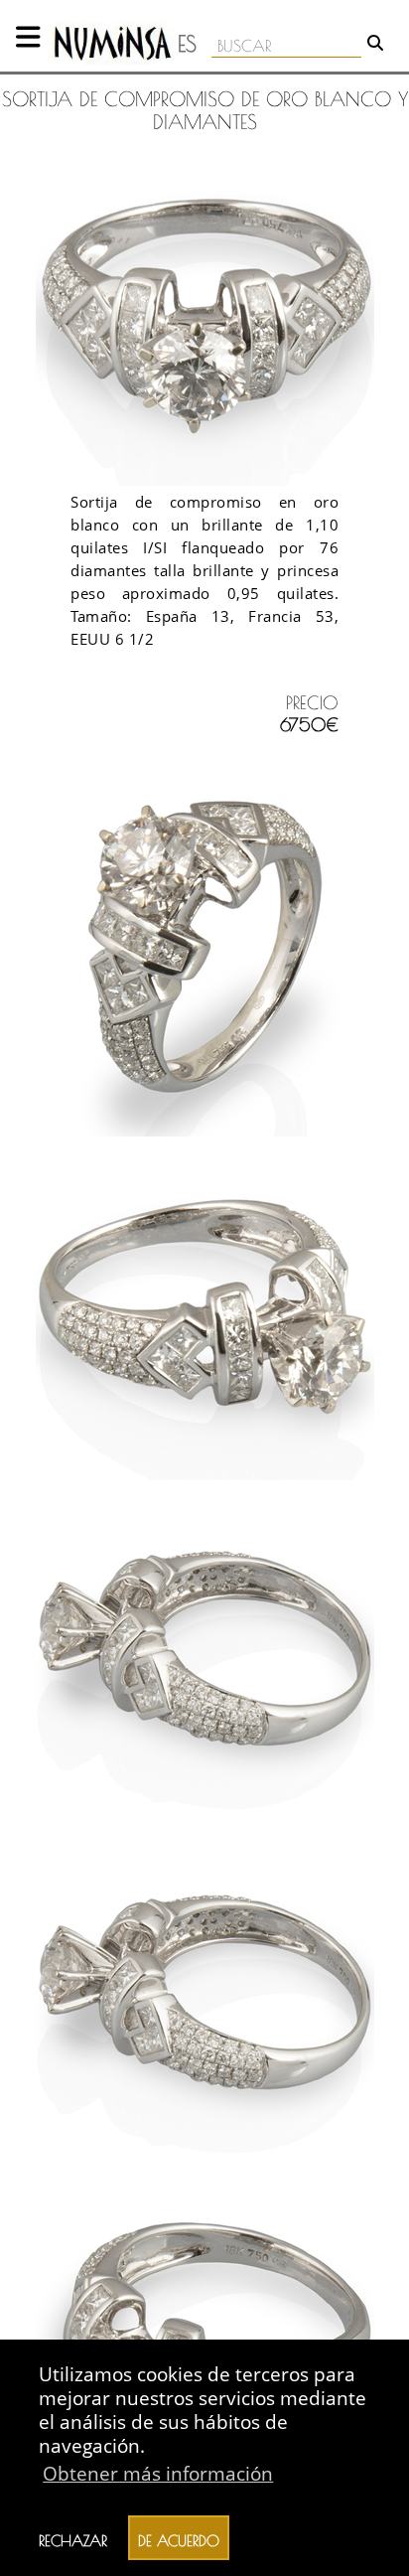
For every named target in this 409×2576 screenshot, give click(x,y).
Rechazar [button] (73, 2538)
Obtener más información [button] (158, 2473)
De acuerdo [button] (179, 2538)
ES (187, 44)
